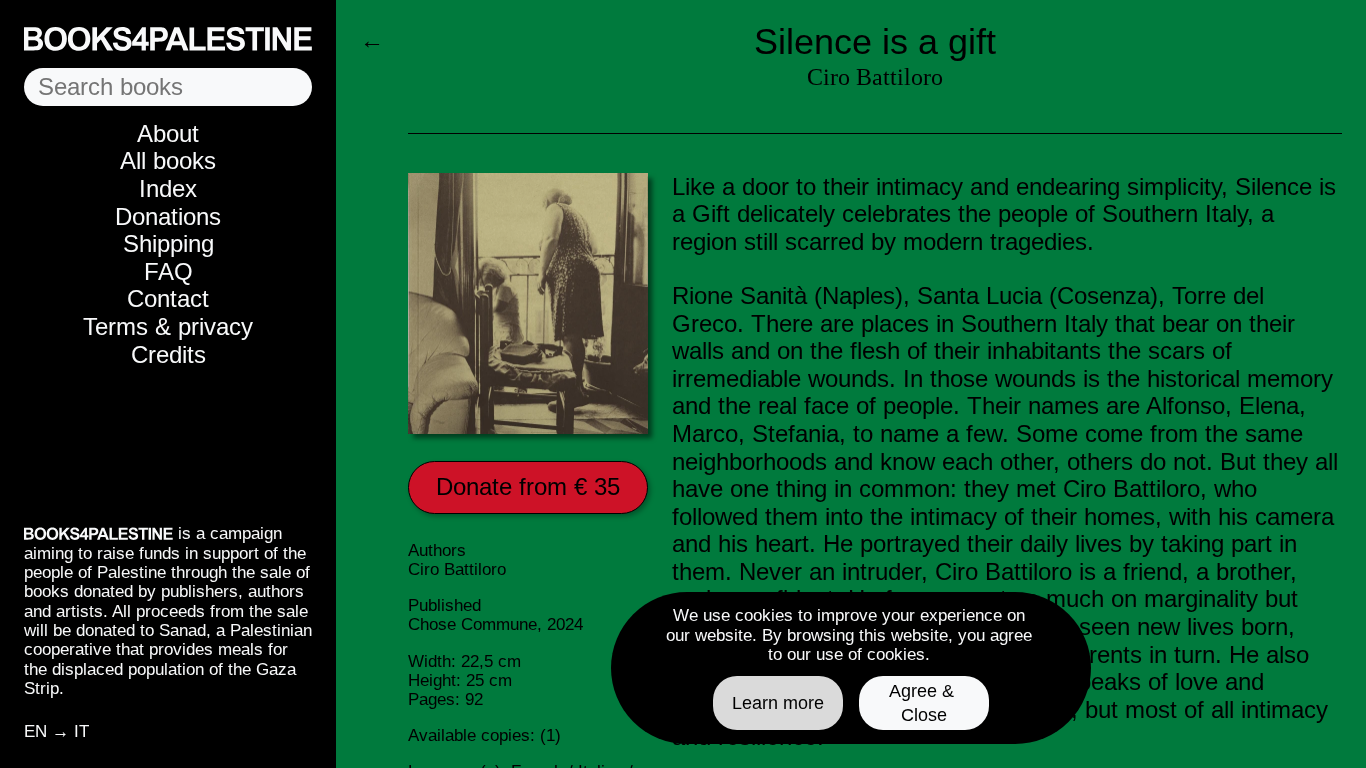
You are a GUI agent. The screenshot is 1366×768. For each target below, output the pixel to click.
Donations (168, 216)
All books (168, 160)
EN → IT (56, 731)
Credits (168, 354)
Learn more (778, 703)
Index (168, 188)
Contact (168, 298)
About (168, 133)
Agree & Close (924, 703)
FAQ (168, 271)
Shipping (168, 243)
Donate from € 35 (528, 486)
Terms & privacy (168, 326)
